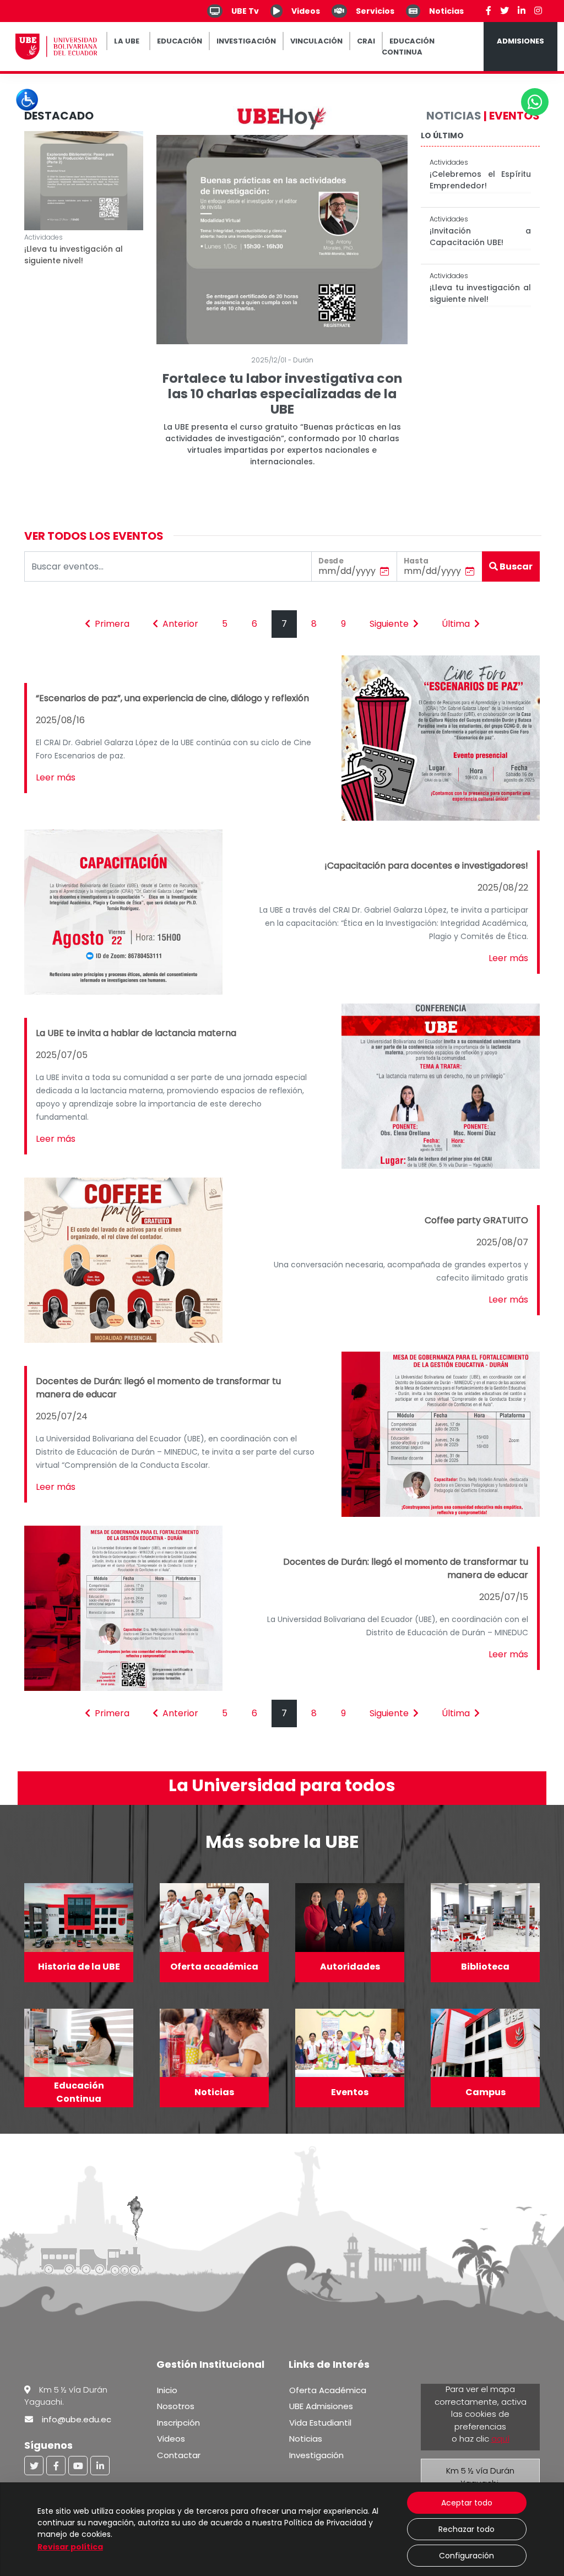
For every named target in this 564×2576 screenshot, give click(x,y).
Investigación (316, 2455)
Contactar (179, 2455)
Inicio (167, 2390)
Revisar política (70, 2547)
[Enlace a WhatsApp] (535, 102)
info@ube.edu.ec (77, 2419)
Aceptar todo (467, 2503)
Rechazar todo (467, 2529)
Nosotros (176, 2406)
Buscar (515, 566)
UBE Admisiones (321, 2406)
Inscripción (178, 2423)
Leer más (56, 777)
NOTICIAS (454, 116)
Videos (171, 2439)
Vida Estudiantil (320, 2423)
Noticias (306, 2439)
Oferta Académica (328, 2390)
